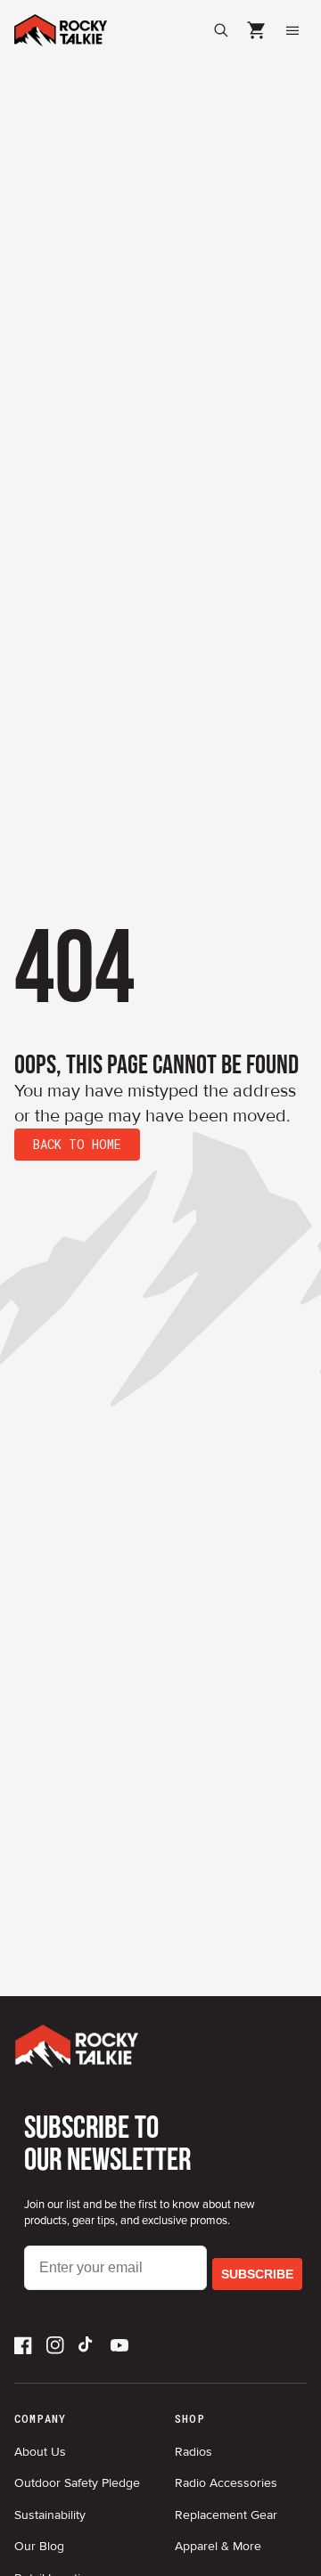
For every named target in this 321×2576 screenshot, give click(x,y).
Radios (193, 2452)
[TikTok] (87, 2345)
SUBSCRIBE (257, 2274)
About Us (40, 2452)
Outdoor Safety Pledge (77, 2483)
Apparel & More (218, 2546)
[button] (257, 30)
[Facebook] (23, 2345)
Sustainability (50, 2515)
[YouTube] (119, 2345)
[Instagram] (55, 2345)
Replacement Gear (226, 2515)
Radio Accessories (226, 2483)
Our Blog (39, 2546)
